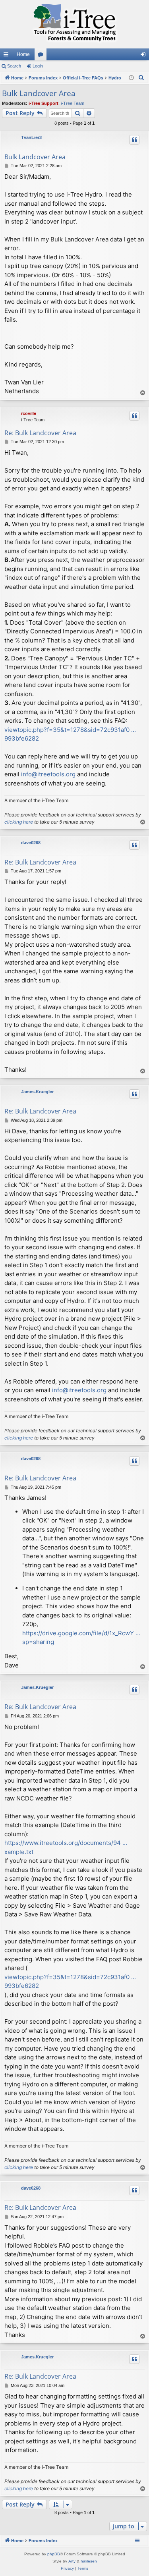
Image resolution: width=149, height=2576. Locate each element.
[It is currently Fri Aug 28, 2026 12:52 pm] (131, 78)
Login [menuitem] (145, 56)
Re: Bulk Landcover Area (40, 433)
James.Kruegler (37, 1092)
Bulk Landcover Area (39, 93)
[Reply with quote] (134, 140)
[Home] (74, 24)
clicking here (19, 822)
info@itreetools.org (48, 774)
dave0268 (31, 843)
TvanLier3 (31, 137)
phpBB (54, 2554)
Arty (72, 2561)
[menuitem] (141, 78)
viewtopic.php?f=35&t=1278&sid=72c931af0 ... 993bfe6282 (70, 734)
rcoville (29, 413)
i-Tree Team (73, 103)
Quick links (8, 56)
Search (14, 66)
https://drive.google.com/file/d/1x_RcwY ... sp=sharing (81, 1638)
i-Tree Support (44, 103)
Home (23, 54)
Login (38, 66)
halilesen (89, 2561)
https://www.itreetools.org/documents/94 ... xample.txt (66, 1847)
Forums (42, 56)
